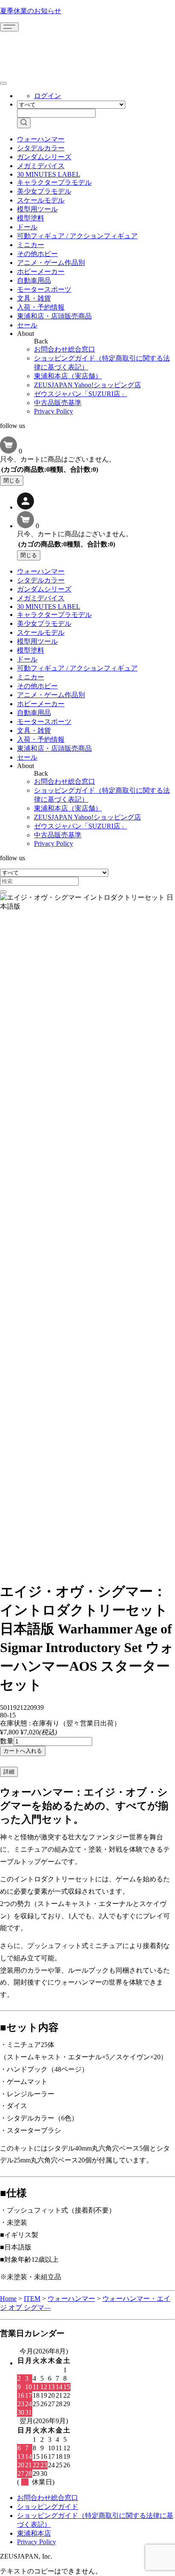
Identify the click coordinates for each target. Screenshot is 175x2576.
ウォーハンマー (41, 139)
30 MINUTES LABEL (49, 174)
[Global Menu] (3, 83)
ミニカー (31, 245)
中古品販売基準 (58, 403)
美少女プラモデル (44, 191)
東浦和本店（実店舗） (68, 376)
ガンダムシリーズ (44, 157)
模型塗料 (31, 218)
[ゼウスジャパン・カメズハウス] (32, 50)
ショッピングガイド (48, 2507)
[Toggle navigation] (9, 27)
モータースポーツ (44, 289)
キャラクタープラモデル (54, 182)
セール (27, 325)
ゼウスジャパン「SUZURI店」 (80, 394)
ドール (27, 227)
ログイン (48, 96)
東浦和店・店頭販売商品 (54, 316)
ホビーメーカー (41, 272)
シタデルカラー (41, 148)
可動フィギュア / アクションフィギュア (77, 236)
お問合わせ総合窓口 (65, 349)
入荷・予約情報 (41, 307)
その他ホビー (37, 254)
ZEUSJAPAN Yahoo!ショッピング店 (87, 385)
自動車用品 (34, 280)
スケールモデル (41, 200)
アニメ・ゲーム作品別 (51, 263)
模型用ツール (37, 209)
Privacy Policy (54, 411)
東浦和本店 (34, 2533)
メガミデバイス (41, 166)
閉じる (12, 480)
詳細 (9, 1772)
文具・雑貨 (34, 298)
